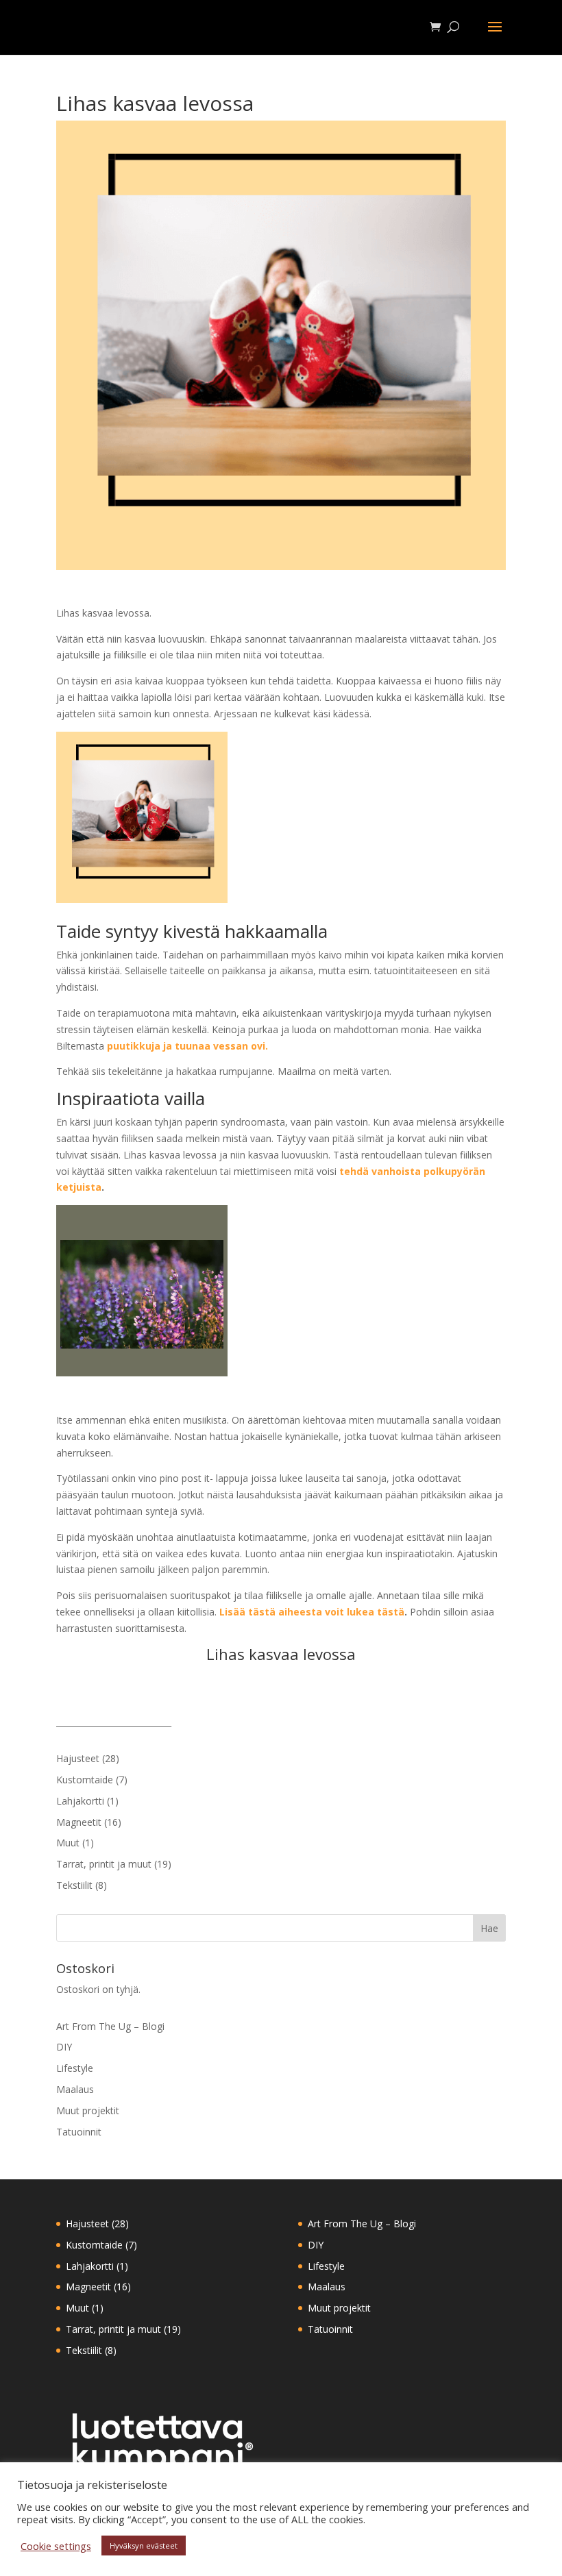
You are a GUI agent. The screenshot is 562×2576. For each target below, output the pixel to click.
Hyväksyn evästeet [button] (144, 2546)
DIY (64, 2047)
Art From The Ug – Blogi (110, 2026)
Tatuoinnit (79, 2132)
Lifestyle (75, 2068)
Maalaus (75, 2089)
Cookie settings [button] (56, 2546)
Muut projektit (88, 2110)
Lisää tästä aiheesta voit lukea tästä (312, 1612)
